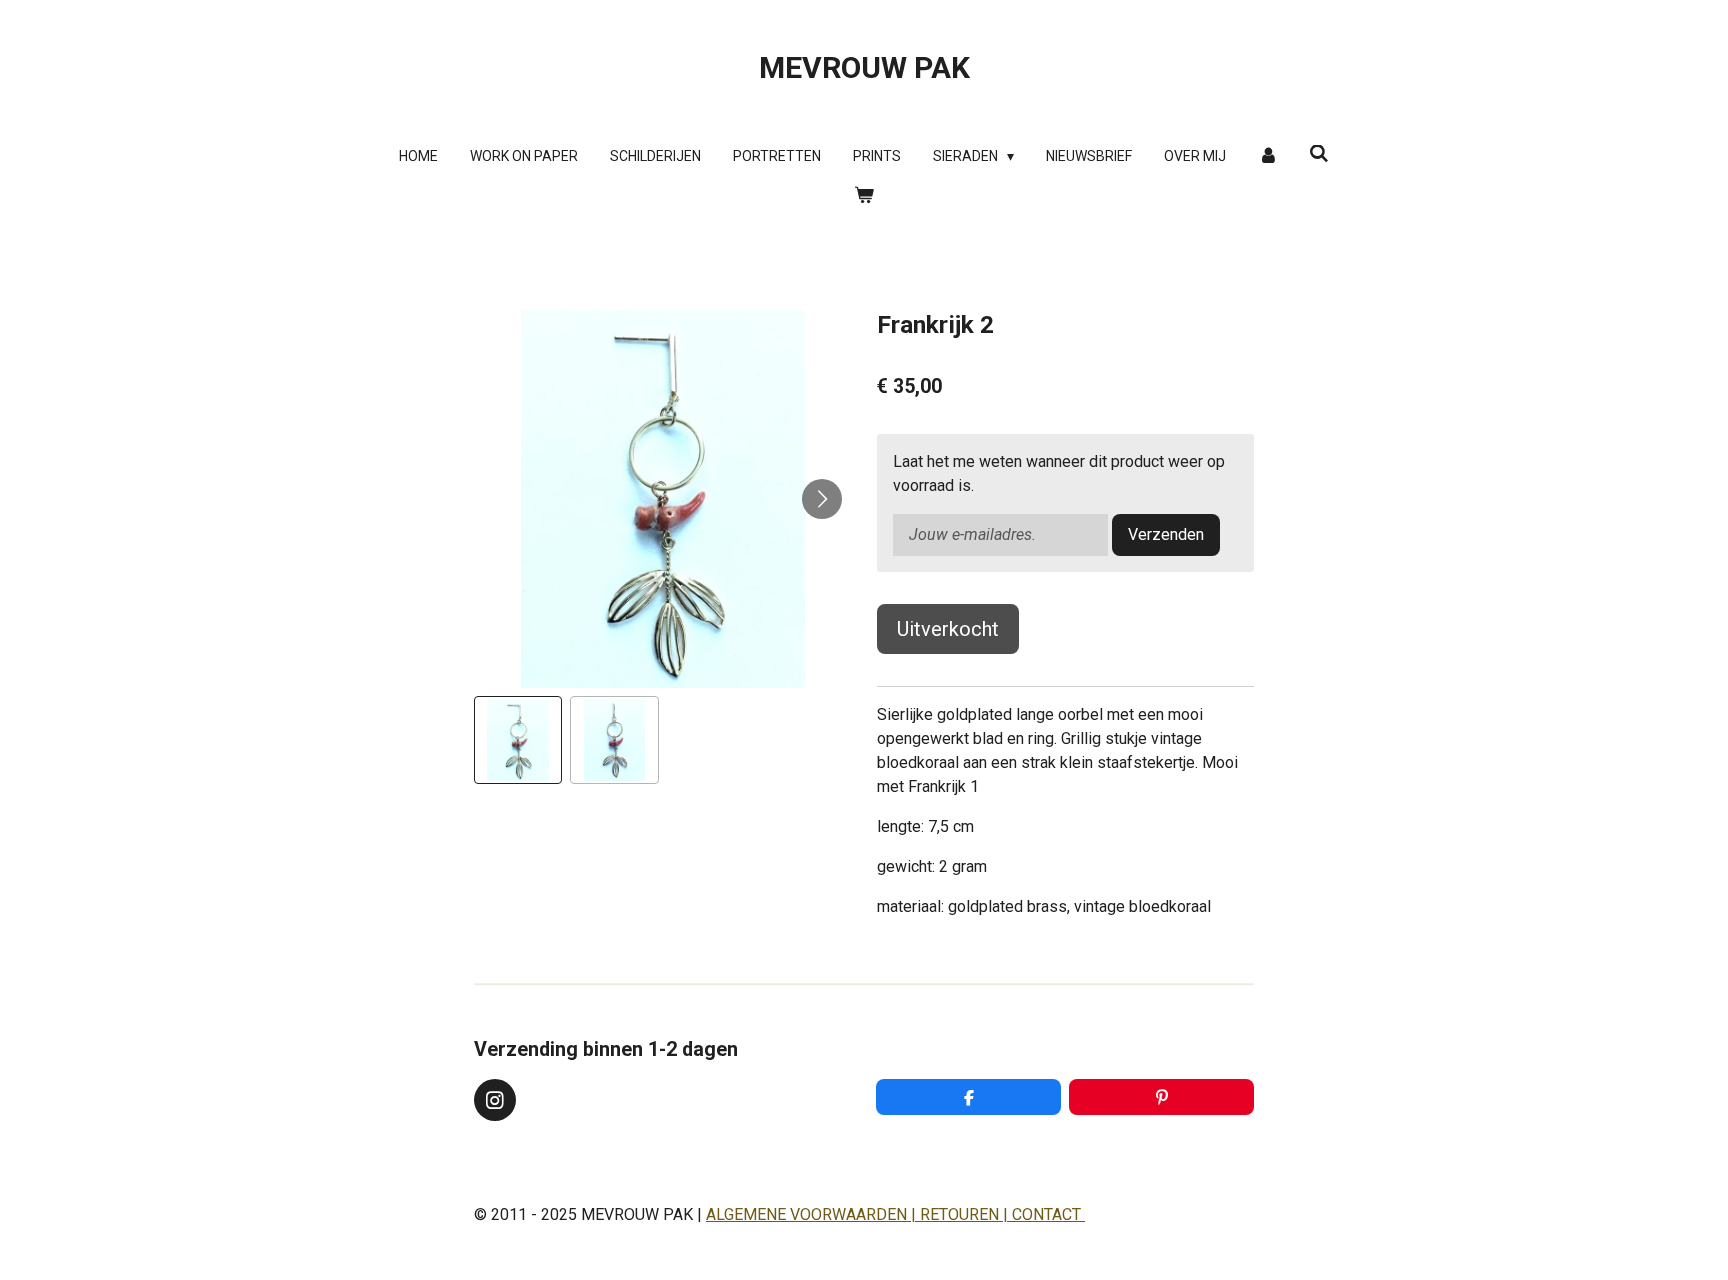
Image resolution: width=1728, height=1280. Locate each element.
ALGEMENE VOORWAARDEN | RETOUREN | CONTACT (895, 1214)
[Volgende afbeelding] (822, 499)
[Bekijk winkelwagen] (864, 195)
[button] (518, 740)
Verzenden (1166, 534)
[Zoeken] (1319, 154)
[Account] (1268, 156)
